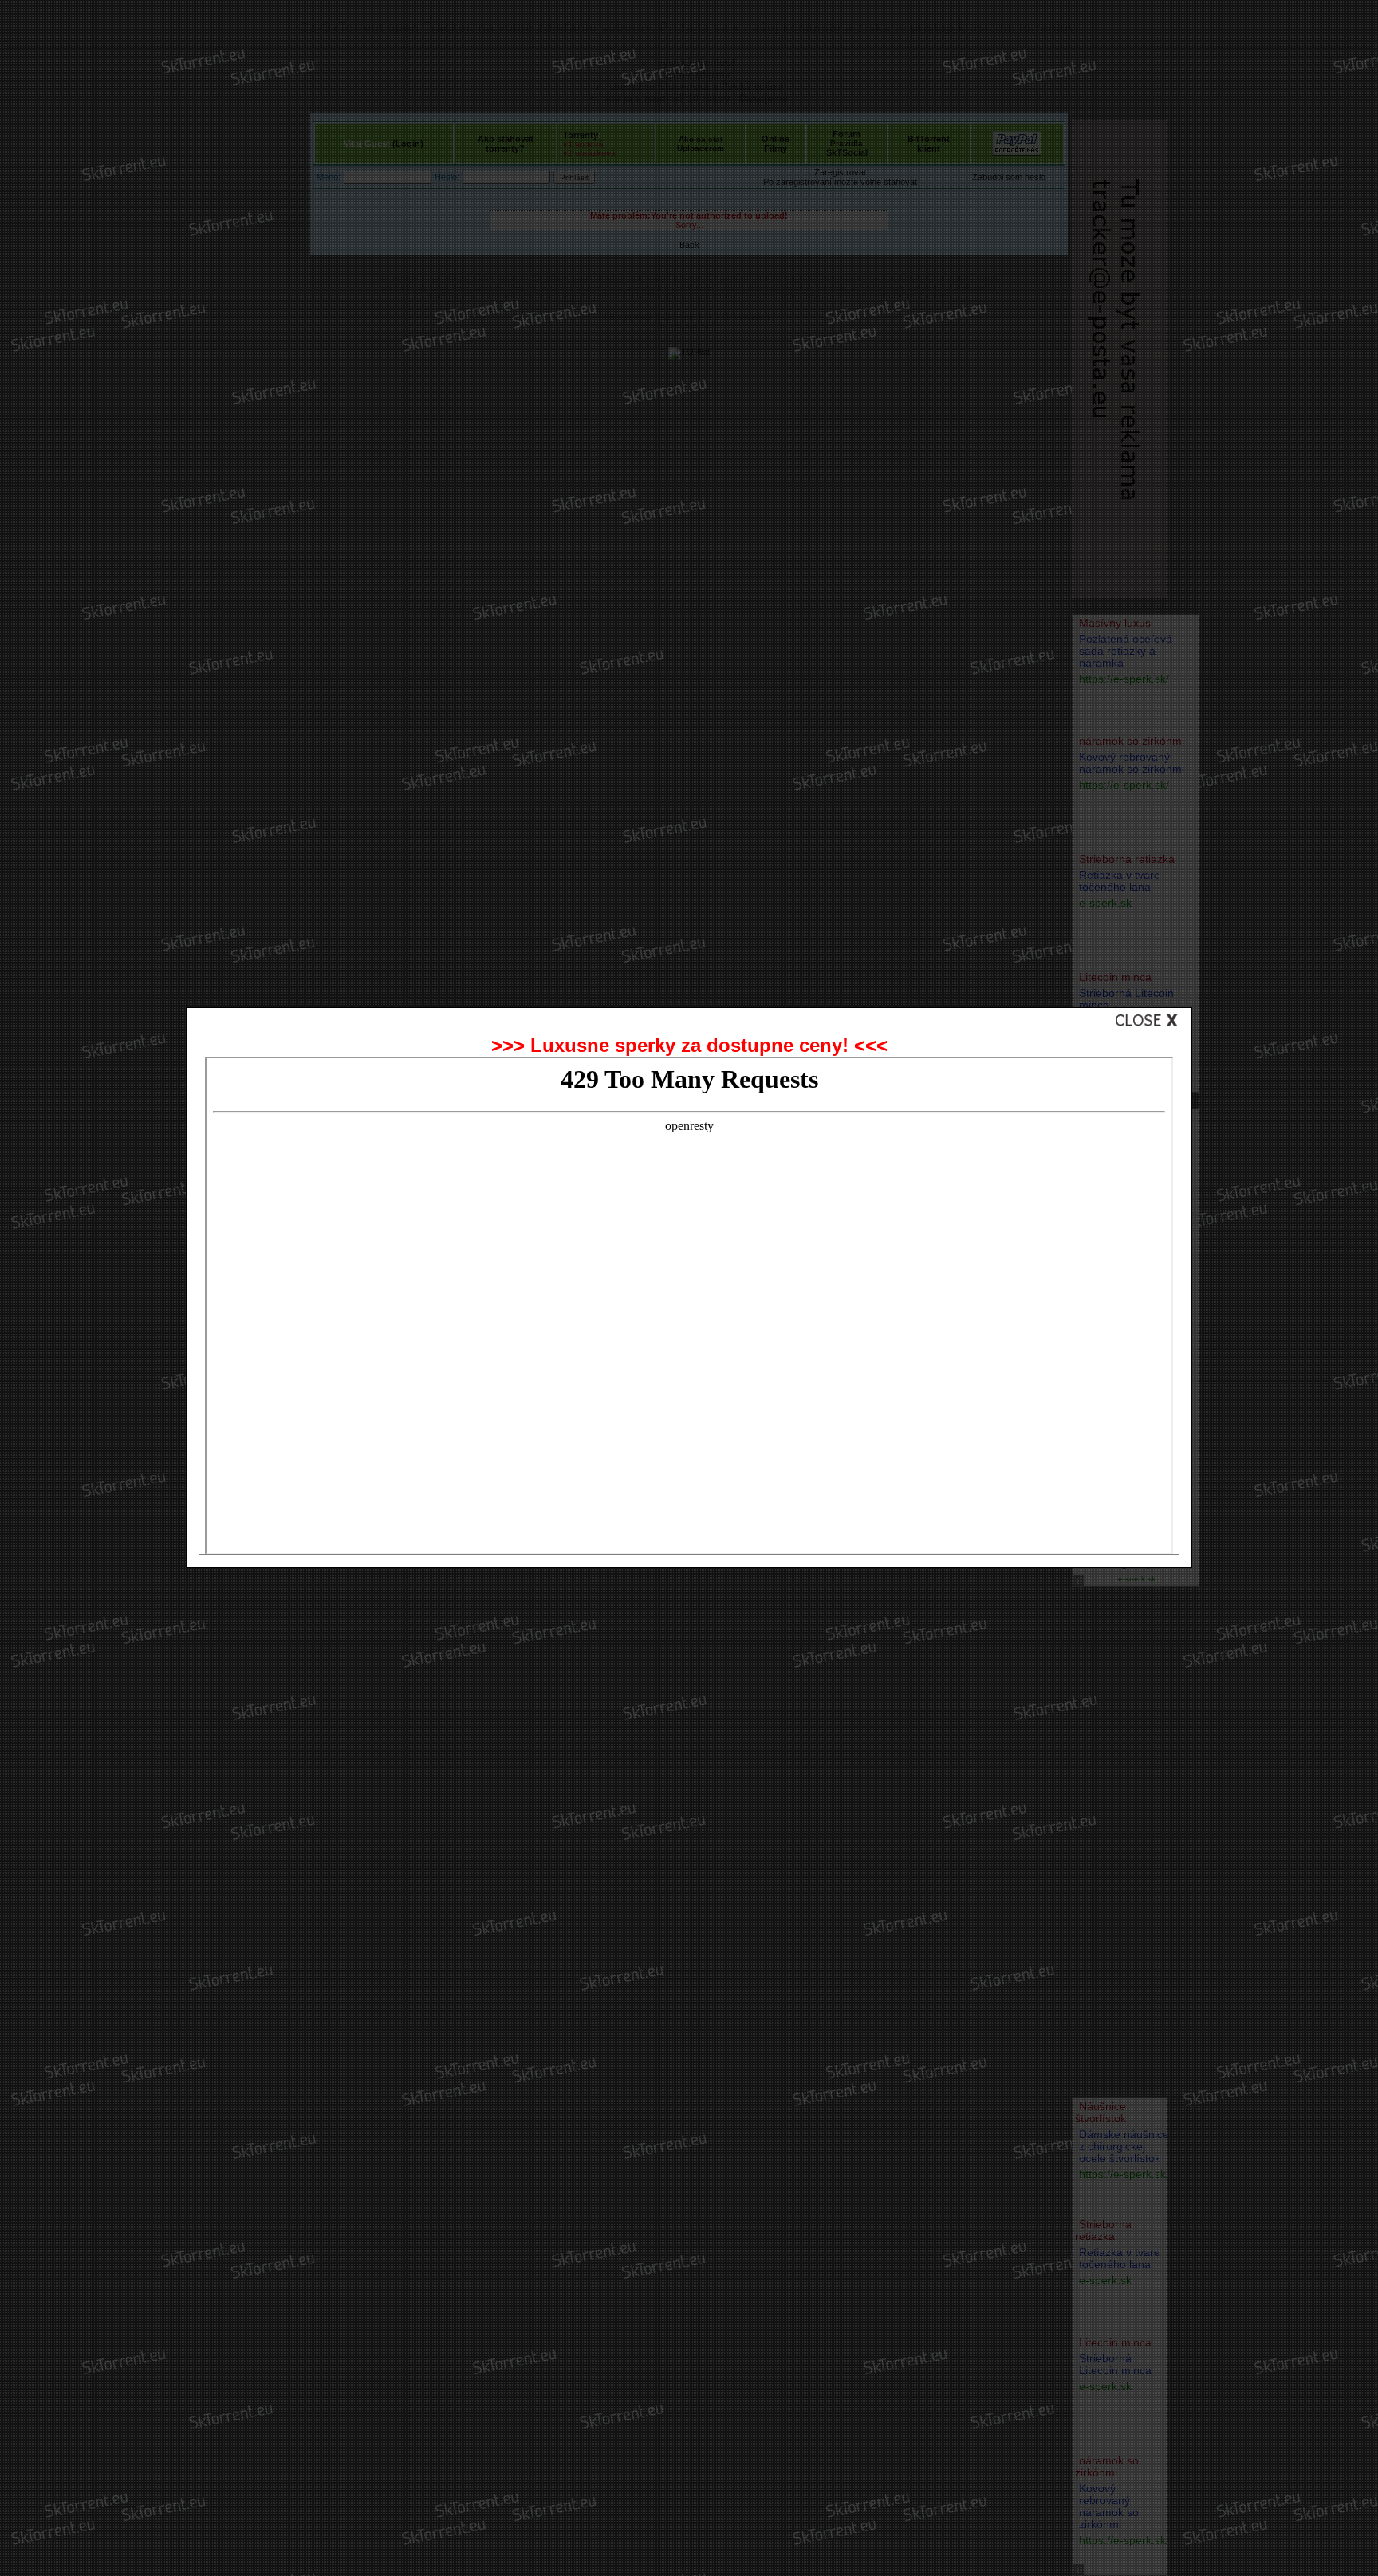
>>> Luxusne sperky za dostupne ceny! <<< (689, 1045)
